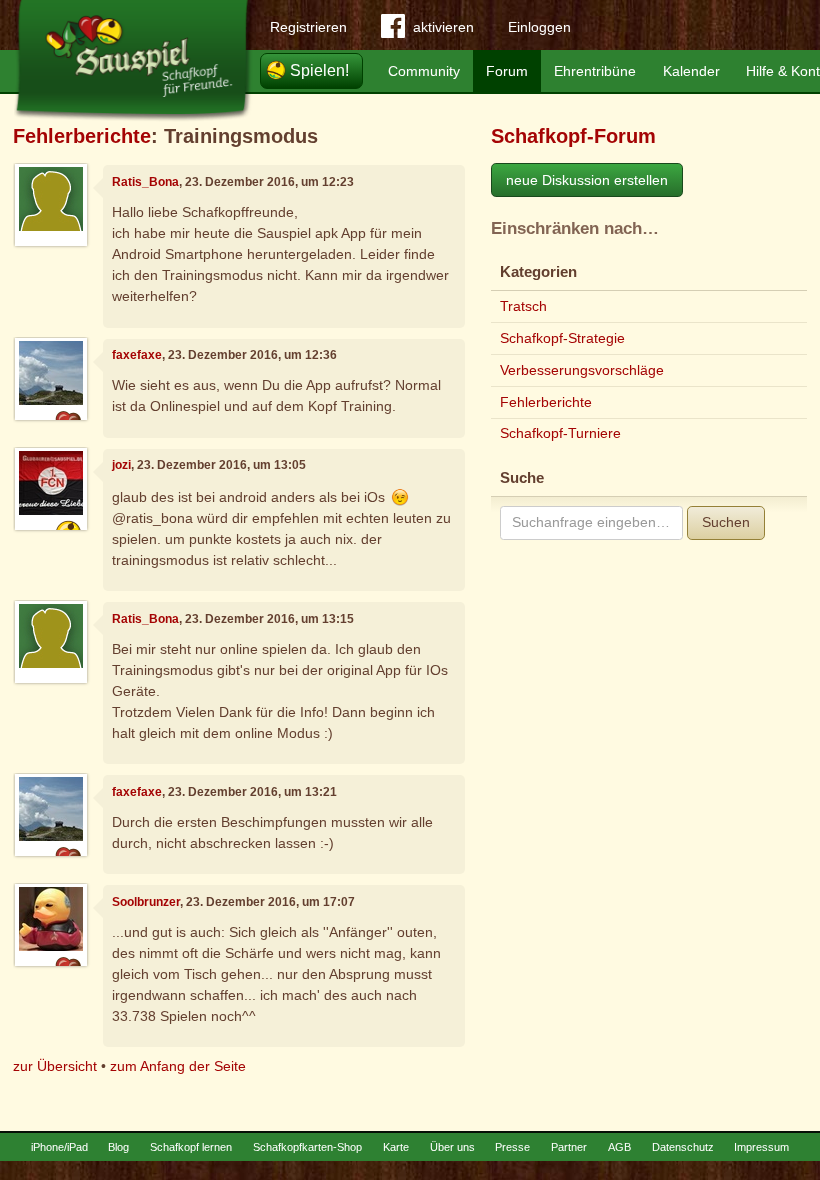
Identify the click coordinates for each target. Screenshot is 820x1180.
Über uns (452, 1147)
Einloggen (539, 27)
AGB (619, 1147)
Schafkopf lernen (191, 1147)
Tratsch (523, 306)
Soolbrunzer (146, 902)
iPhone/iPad (59, 1147)
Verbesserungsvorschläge (582, 370)
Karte (396, 1147)
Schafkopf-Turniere (560, 433)
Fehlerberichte (82, 136)
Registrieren (308, 27)
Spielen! (319, 70)
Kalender (691, 71)
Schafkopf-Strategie (562, 338)
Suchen (726, 522)
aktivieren (443, 27)
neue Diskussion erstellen (587, 180)
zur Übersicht (55, 1066)
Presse (512, 1147)
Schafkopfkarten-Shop (307, 1147)
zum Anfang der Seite (178, 1066)
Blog (118, 1147)
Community (424, 71)
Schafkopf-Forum (573, 136)
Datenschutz (683, 1147)
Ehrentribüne (595, 71)
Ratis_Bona (145, 182)
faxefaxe (137, 355)
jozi (121, 465)
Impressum (761, 1147)
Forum (507, 71)
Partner (569, 1147)
